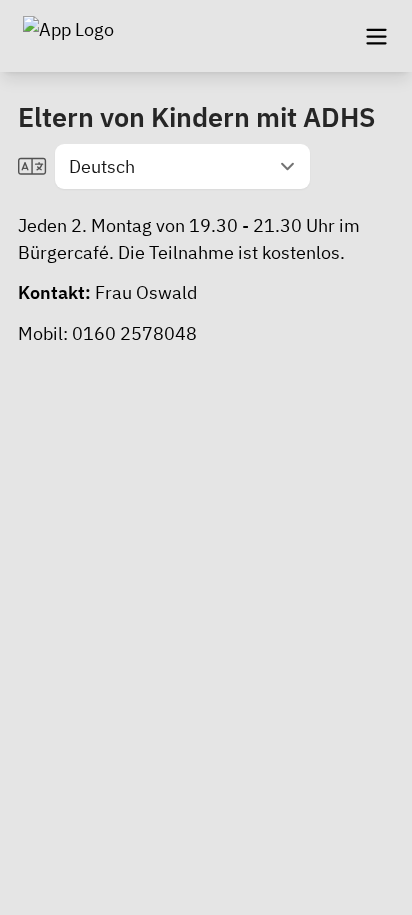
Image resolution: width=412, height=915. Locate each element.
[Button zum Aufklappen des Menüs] (376, 36)
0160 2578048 (134, 333)
